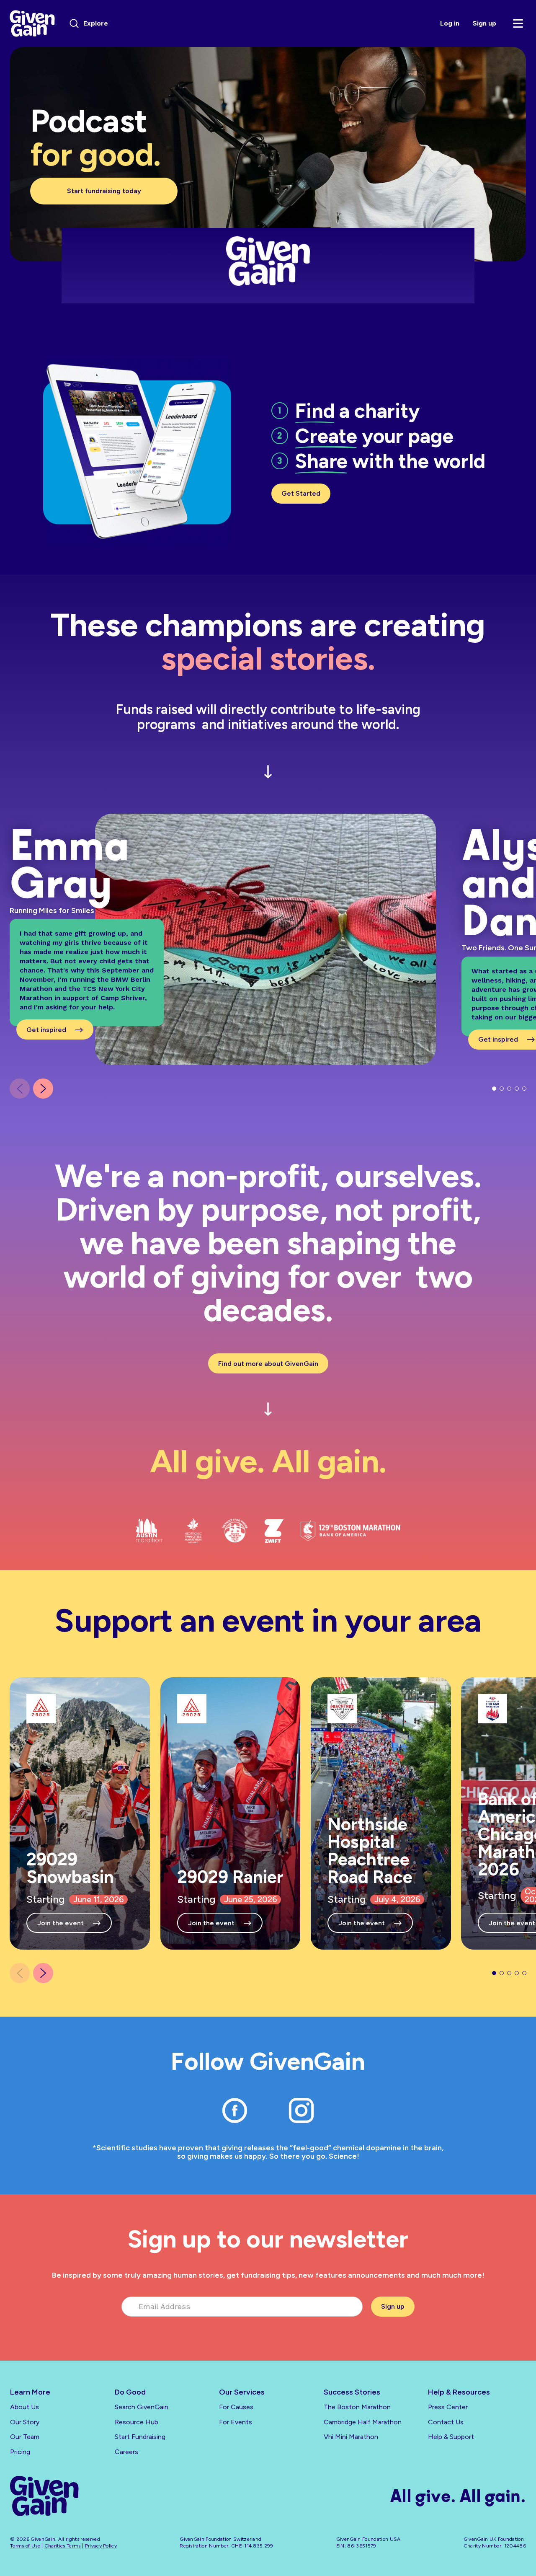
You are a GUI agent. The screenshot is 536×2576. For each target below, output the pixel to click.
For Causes (236, 2407)
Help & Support (451, 2437)
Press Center (448, 2407)
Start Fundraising (140, 2437)
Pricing (20, 2452)
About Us (24, 2407)
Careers (126, 2452)
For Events (236, 2422)
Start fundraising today (104, 191)
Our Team (25, 2437)
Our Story (25, 2422)
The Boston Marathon (357, 2407)
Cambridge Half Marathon (363, 2422)
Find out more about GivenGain (268, 1364)
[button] (43, 1089)
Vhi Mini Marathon (351, 2437)
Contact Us (446, 2422)
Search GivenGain (142, 2407)
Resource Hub (137, 2422)
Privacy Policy (101, 2546)
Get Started (301, 493)
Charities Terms (63, 2546)
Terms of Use (25, 2546)
